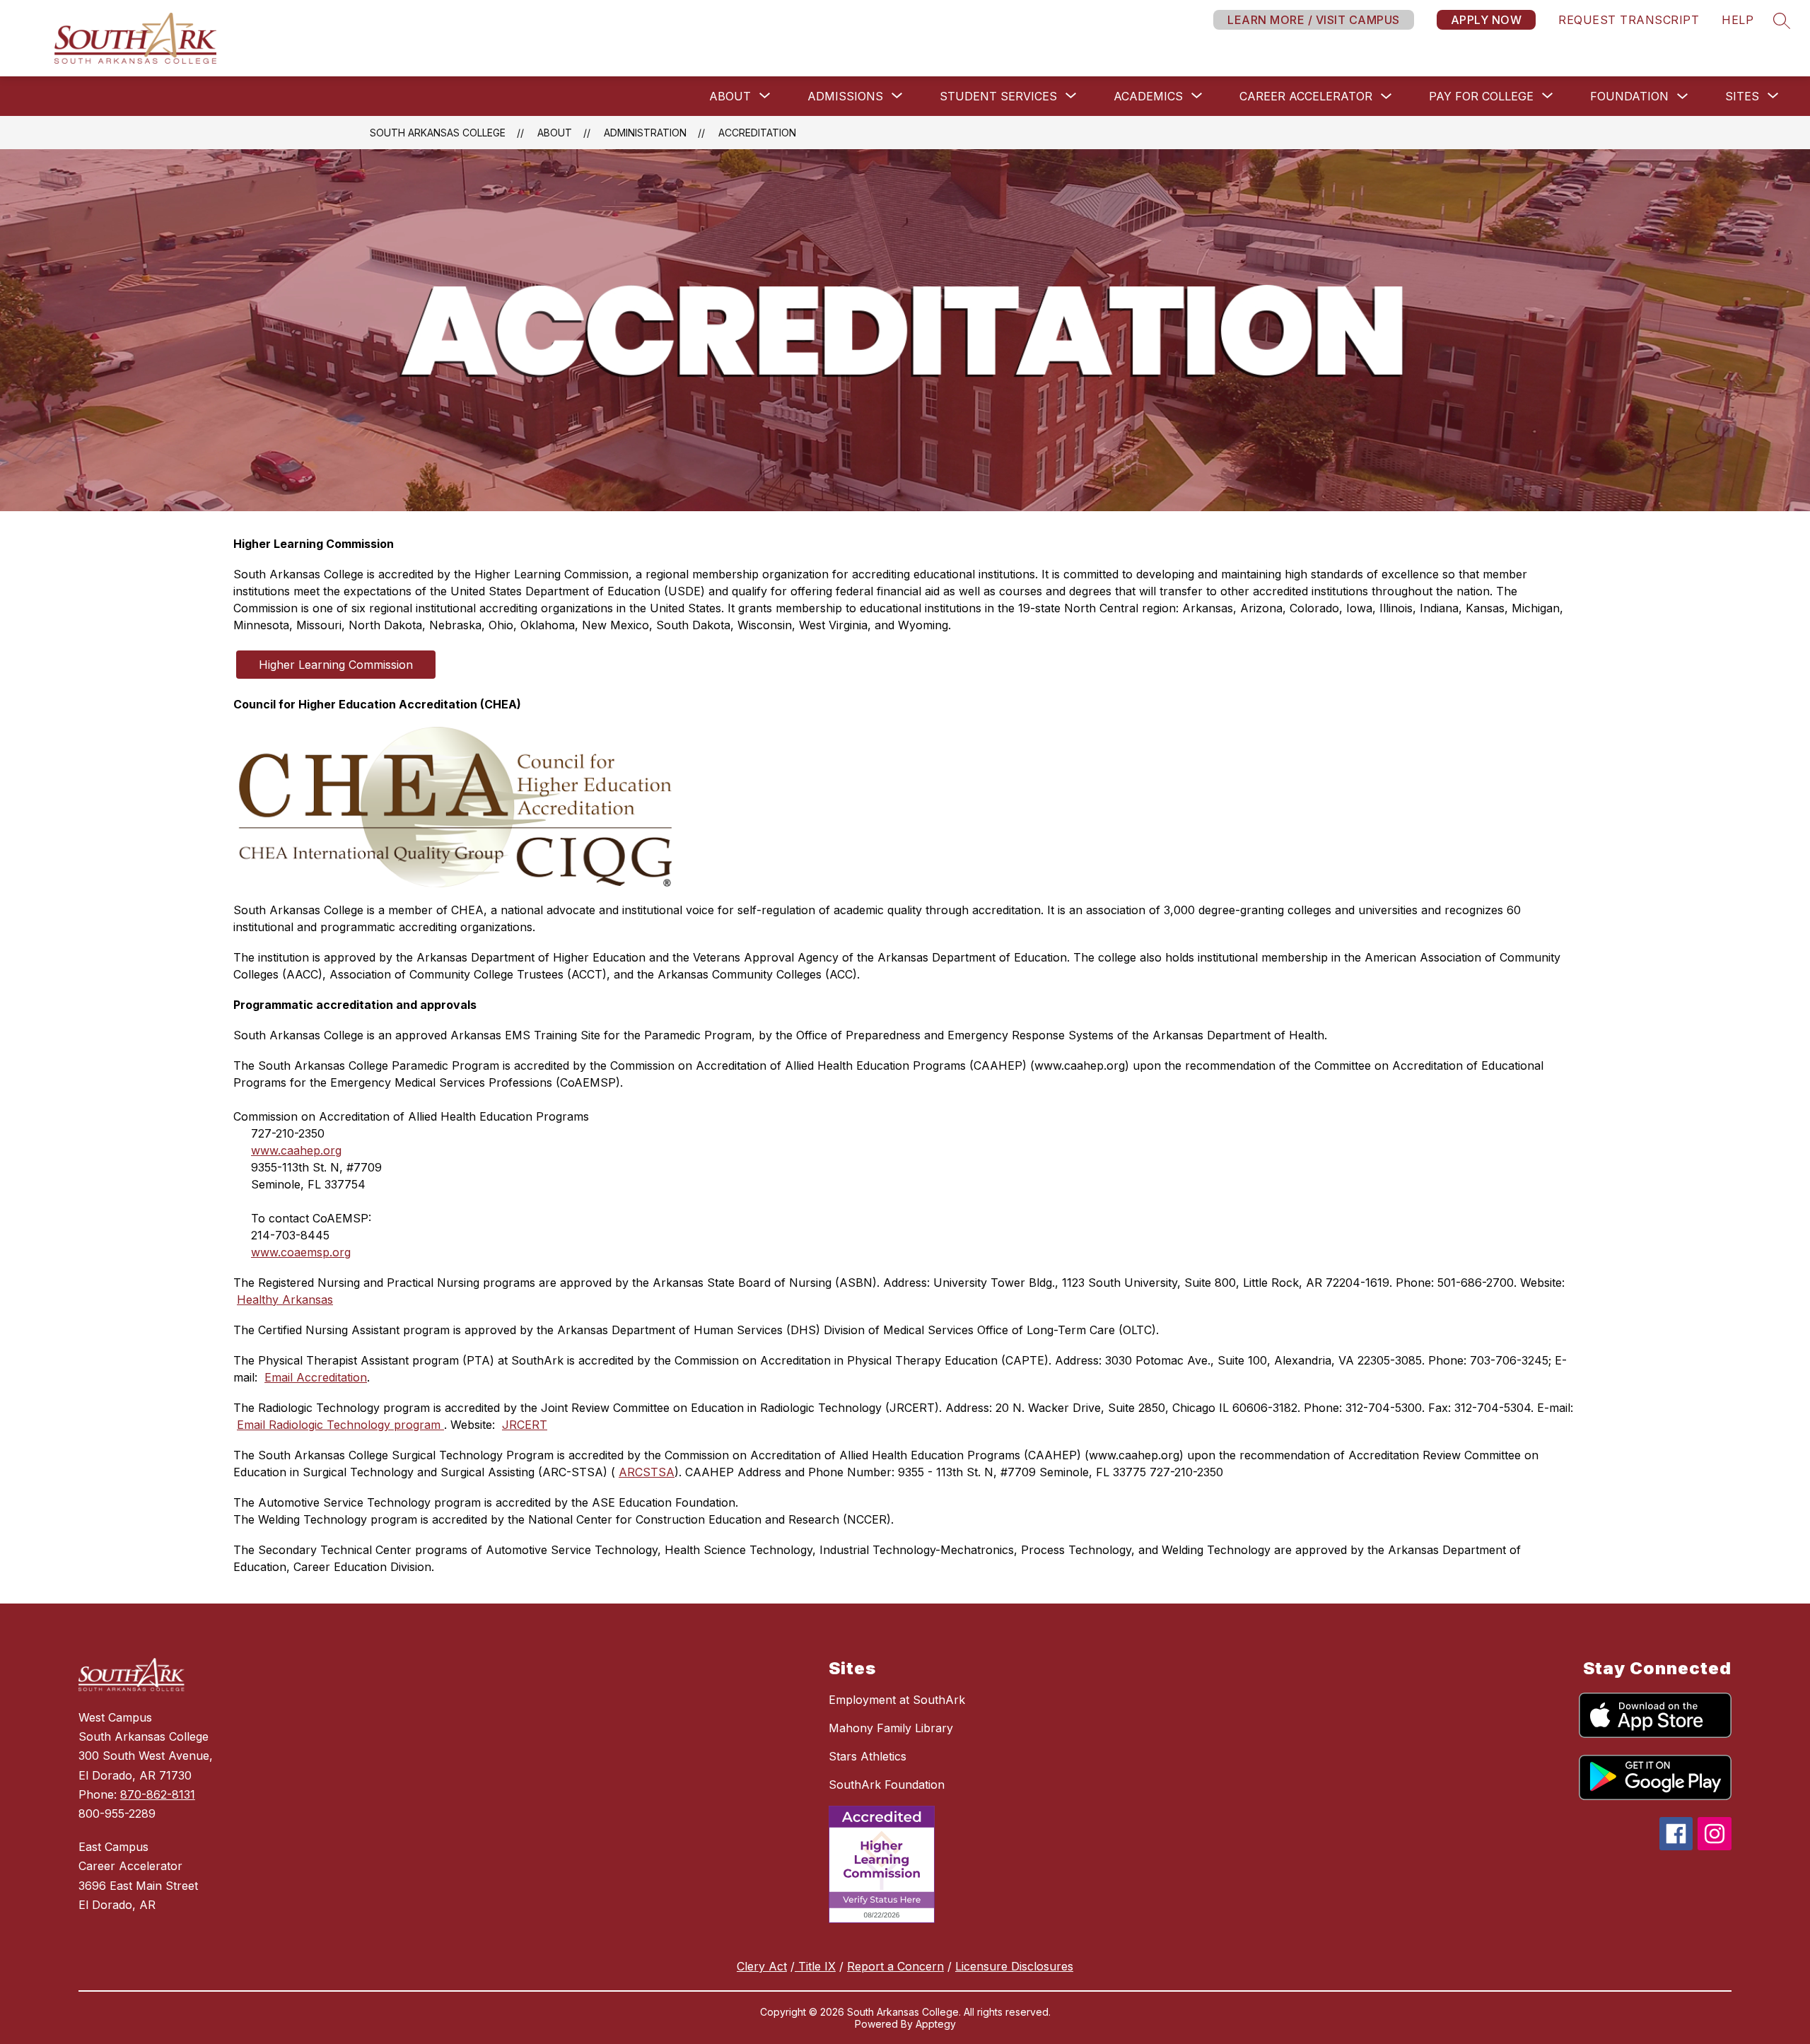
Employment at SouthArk (897, 1700)
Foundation (1629, 96)
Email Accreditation (316, 1377)
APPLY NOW (1487, 20)
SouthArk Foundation (887, 1785)
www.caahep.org (296, 1150)
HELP (1738, 20)
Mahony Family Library (891, 1728)
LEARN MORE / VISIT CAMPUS (1314, 20)
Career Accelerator (1306, 96)
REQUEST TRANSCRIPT (1629, 20)
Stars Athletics (868, 1756)
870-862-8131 (158, 1794)
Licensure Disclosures (1014, 1966)
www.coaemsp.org (301, 1252)
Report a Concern (895, 1966)
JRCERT (525, 1425)
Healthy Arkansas (285, 1300)
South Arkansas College (438, 133)
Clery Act (762, 1966)
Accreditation (757, 133)
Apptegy (936, 2024)
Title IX (815, 1966)
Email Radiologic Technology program (340, 1425)
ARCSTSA (647, 1472)
